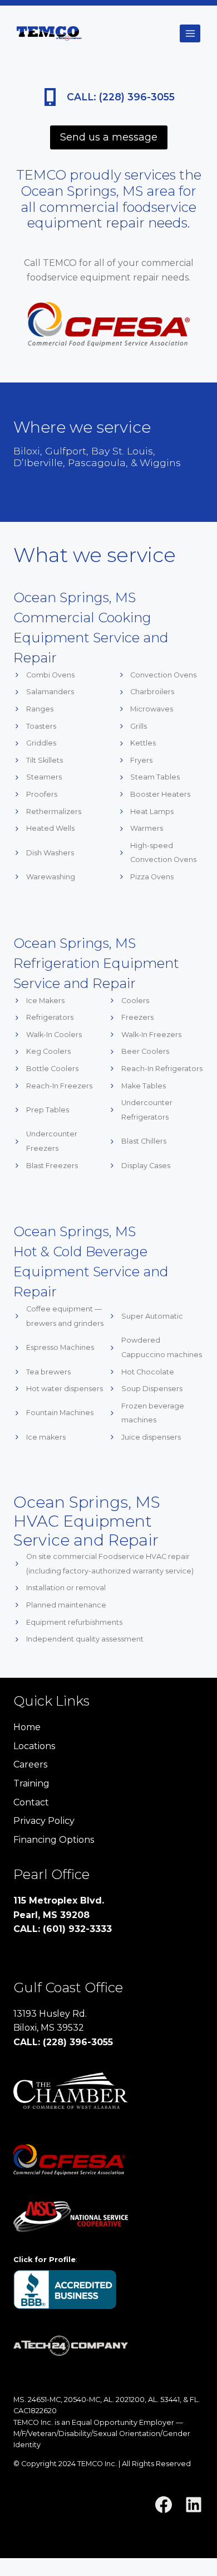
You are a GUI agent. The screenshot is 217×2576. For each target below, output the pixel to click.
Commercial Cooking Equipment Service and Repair (91, 638)
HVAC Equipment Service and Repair (86, 1531)
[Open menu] (190, 33)
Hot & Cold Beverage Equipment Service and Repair (91, 1272)
